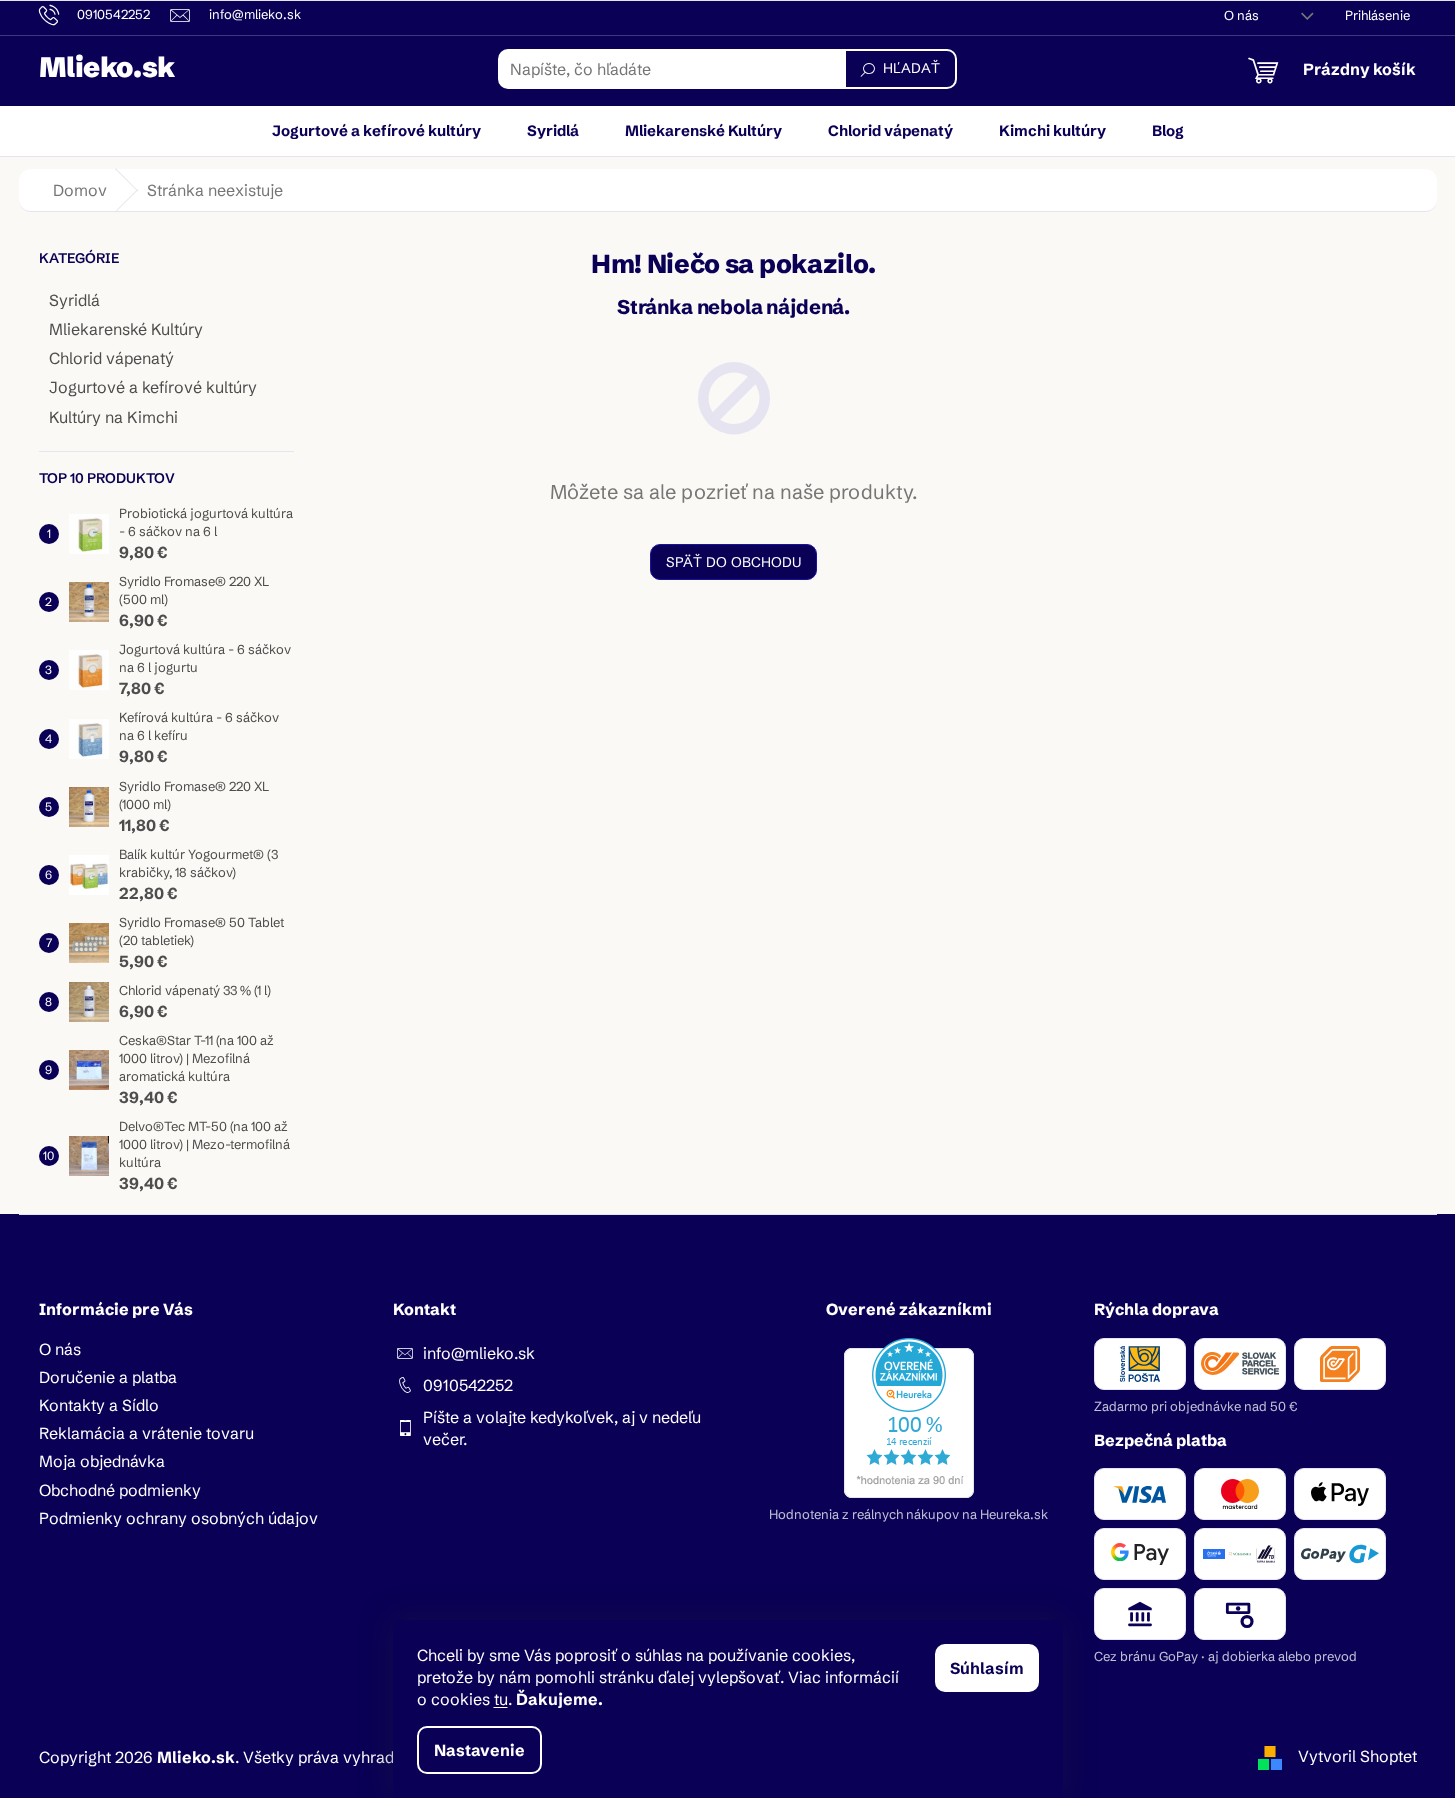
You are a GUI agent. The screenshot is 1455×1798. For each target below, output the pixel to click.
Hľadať (911, 68)
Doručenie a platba (108, 1377)
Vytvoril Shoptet (1357, 1756)
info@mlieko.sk (479, 1353)
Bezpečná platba (1160, 1440)
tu (501, 1699)
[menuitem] (376, 131)
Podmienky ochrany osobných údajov (178, 1518)
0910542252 (468, 1385)
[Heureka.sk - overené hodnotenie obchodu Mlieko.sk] (909, 1418)
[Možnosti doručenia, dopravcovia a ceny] (1255, 1364)
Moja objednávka (102, 1461)
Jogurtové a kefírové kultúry (153, 387)
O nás (1241, 15)
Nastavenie (479, 1750)
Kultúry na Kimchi (113, 417)
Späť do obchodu (733, 562)
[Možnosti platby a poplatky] (1255, 1554)
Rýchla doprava (1156, 1309)
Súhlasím (987, 1668)
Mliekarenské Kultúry (126, 329)
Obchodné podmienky (120, 1490)
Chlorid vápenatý (111, 358)
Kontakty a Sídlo (99, 1405)
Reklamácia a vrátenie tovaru (146, 1433)
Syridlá (74, 300)
